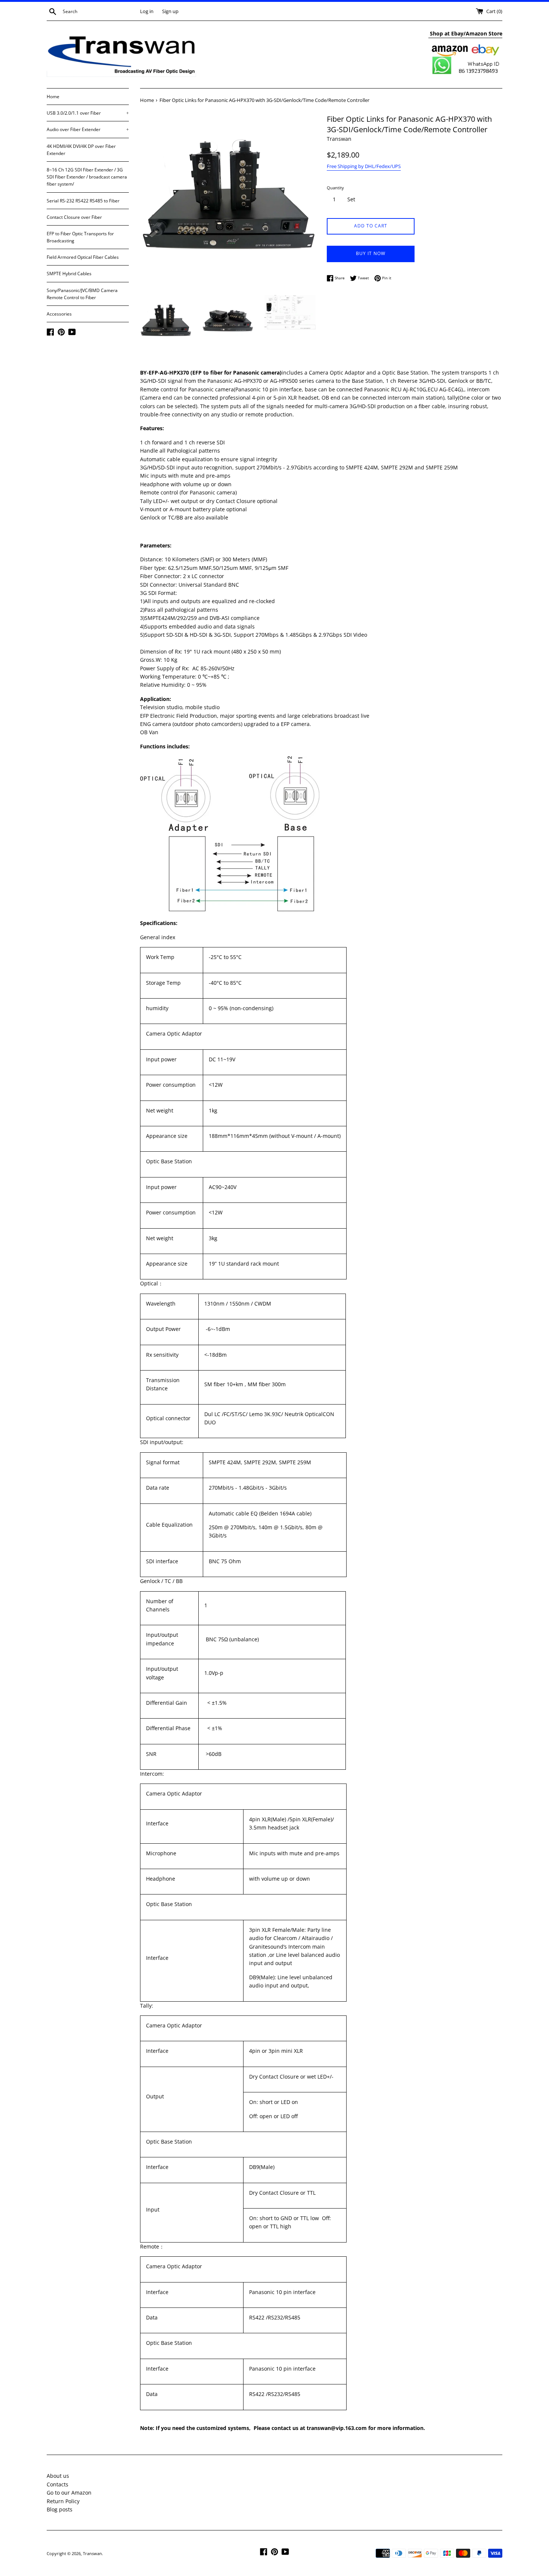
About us (58, 2476)
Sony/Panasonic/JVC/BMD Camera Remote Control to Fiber (82, 294)
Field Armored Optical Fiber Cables (83, 257)
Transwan (92, 2553)
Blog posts (60, 2509)
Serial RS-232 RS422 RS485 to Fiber (83, 201)
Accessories (59, 314)
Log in (147, 11)
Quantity (335, 188)
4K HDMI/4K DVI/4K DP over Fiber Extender (81, 150)
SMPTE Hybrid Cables (69, 274)
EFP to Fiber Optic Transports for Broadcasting (80, 237)
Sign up (170, 11)
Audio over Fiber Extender (88, 129)
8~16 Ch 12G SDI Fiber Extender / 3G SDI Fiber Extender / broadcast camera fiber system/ (87, 177)
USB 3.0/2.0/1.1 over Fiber (88, 113)
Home (53, 97)
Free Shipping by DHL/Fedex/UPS (364, 166)
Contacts (58, 2484)
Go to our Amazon (69, 2493)
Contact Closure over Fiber (74, 217)
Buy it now (371, 253)
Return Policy (63, 2501)
